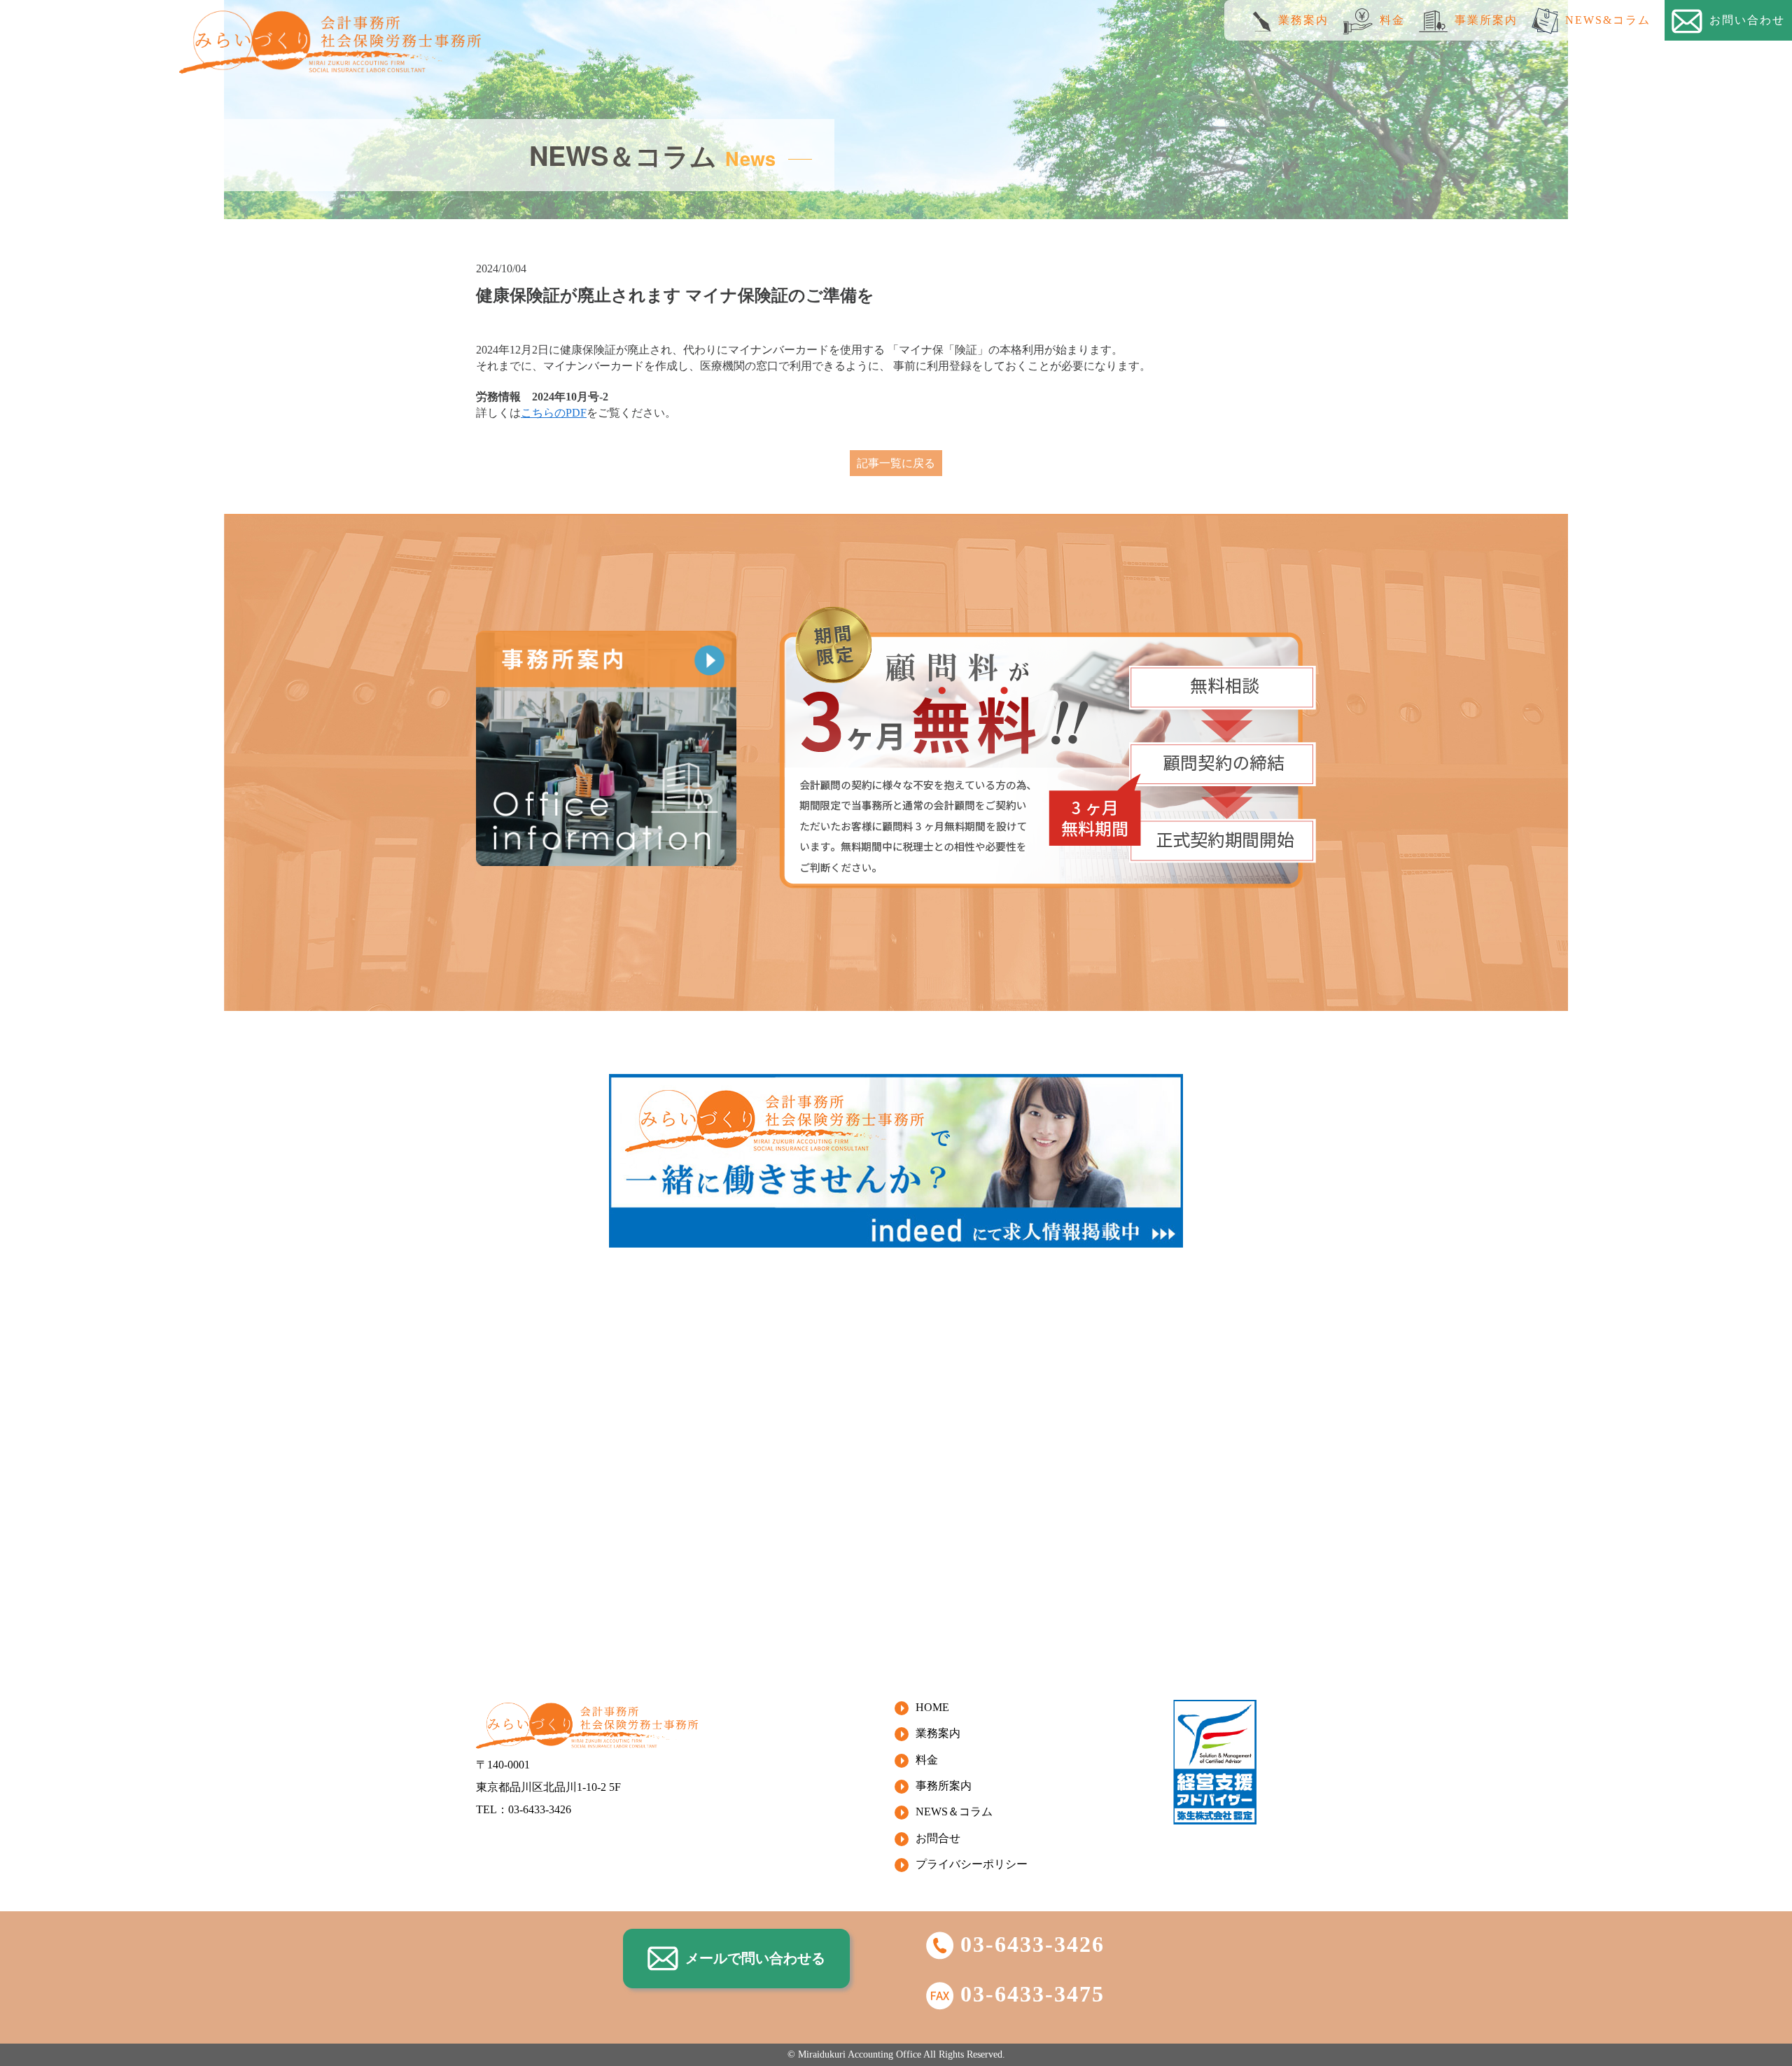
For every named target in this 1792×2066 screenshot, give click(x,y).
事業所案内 (1486, 20)
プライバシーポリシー (972, 1864)
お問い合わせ (1747, 20)
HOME (932, 1707)
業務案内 (1303, 20)
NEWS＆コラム (954, 1812)
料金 (1392, 20)
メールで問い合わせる (755, 1958)
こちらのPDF (554, 413)
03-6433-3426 (1032, 1944)
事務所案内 (944, 1786)
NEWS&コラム (1608, 20)
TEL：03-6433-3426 (524, 1809)
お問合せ (938, 1838)
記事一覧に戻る (896, 463)
